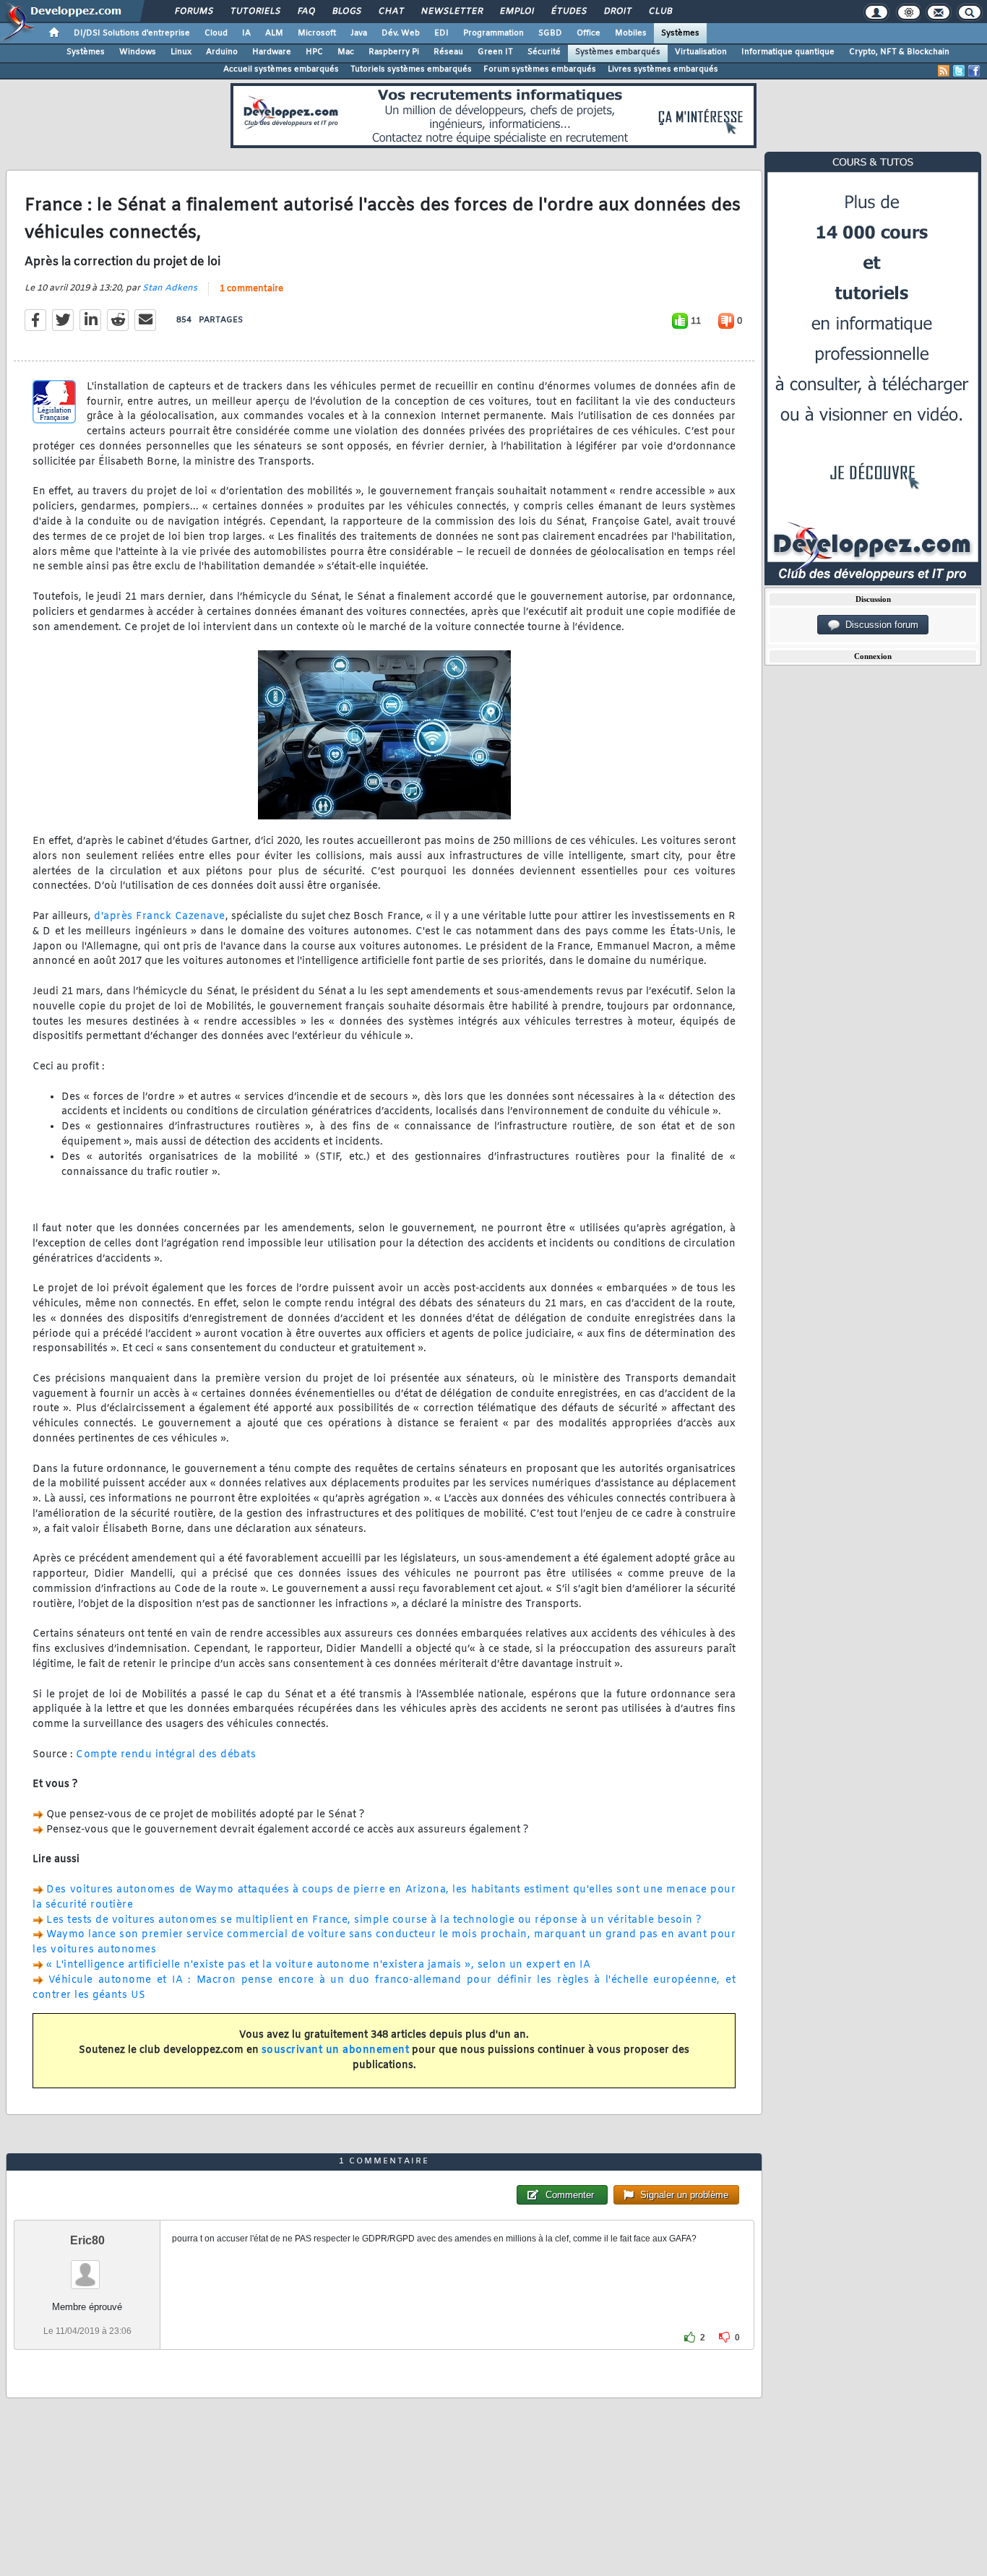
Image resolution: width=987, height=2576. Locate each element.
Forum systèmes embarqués (540, 69)
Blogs (346, 12)
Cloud (216, 33)
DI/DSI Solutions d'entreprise (132, 33)
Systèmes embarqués (618, 52)
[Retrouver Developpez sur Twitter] (959, 71)
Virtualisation (701, 52)
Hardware (272, 52)
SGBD (550, 33)
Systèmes (680, 33)
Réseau (448, 52)
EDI (441, 33)
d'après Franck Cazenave (160, 917)
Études (568, 12)
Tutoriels (255, 12)
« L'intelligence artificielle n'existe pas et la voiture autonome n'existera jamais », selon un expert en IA (318, 1965)
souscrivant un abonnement (336, 2050)
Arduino (222, 52)
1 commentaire (251, 289)
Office (589, 33)
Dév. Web (401, 33)
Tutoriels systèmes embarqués (411, 69)
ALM (274, 33)
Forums (193, 12)
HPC (314, 52)
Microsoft (317, 33)
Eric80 (87, 2240)
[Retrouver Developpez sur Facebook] (974, 71)
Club (660, 12)
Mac (346, 52)
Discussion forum (879, 625)
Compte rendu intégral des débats (166, 1755)
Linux (181, 52)
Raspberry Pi (394, 52)
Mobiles (631, 33)
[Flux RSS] (944, 71)
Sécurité (544, 52)
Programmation (493, 33)
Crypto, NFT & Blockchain (899, 52)
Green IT (495, 52)
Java (359, 33)
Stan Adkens (170, 288)
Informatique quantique (788, 52)
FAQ (306, 12)
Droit (617, 12)
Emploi (516, 12)
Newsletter (451, 12)
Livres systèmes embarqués (663, 69)
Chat (391, 12)
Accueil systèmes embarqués (281, 69)
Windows (138, 52)
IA (246, 33)
